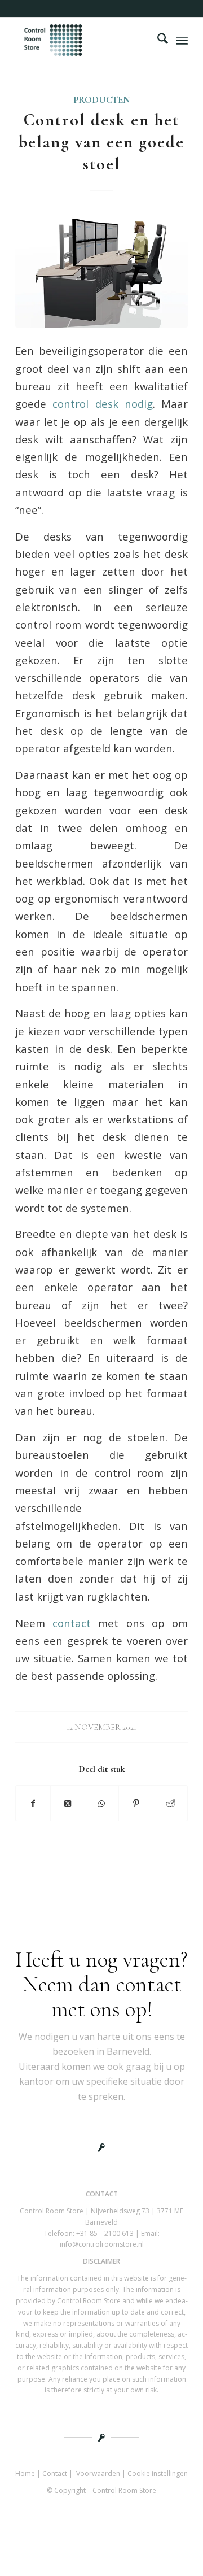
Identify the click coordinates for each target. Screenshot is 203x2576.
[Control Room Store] (84, 40)
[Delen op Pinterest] (136, 1803)
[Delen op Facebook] (33, 1803)
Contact (55, 2473)
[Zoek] (157, 40)
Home (25, 2473)
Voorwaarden (98, 2473)
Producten (102, 100)
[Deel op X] (68, 1803)
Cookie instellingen (158, 2473)
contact (72, 1623)
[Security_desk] (101, 270)
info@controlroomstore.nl (102, 2244)
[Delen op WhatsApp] (102, 1803)
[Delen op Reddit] (170, 1803)
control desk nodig (103, 404)
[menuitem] (157, 40)
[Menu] (182, 40)
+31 (105, 2233)
